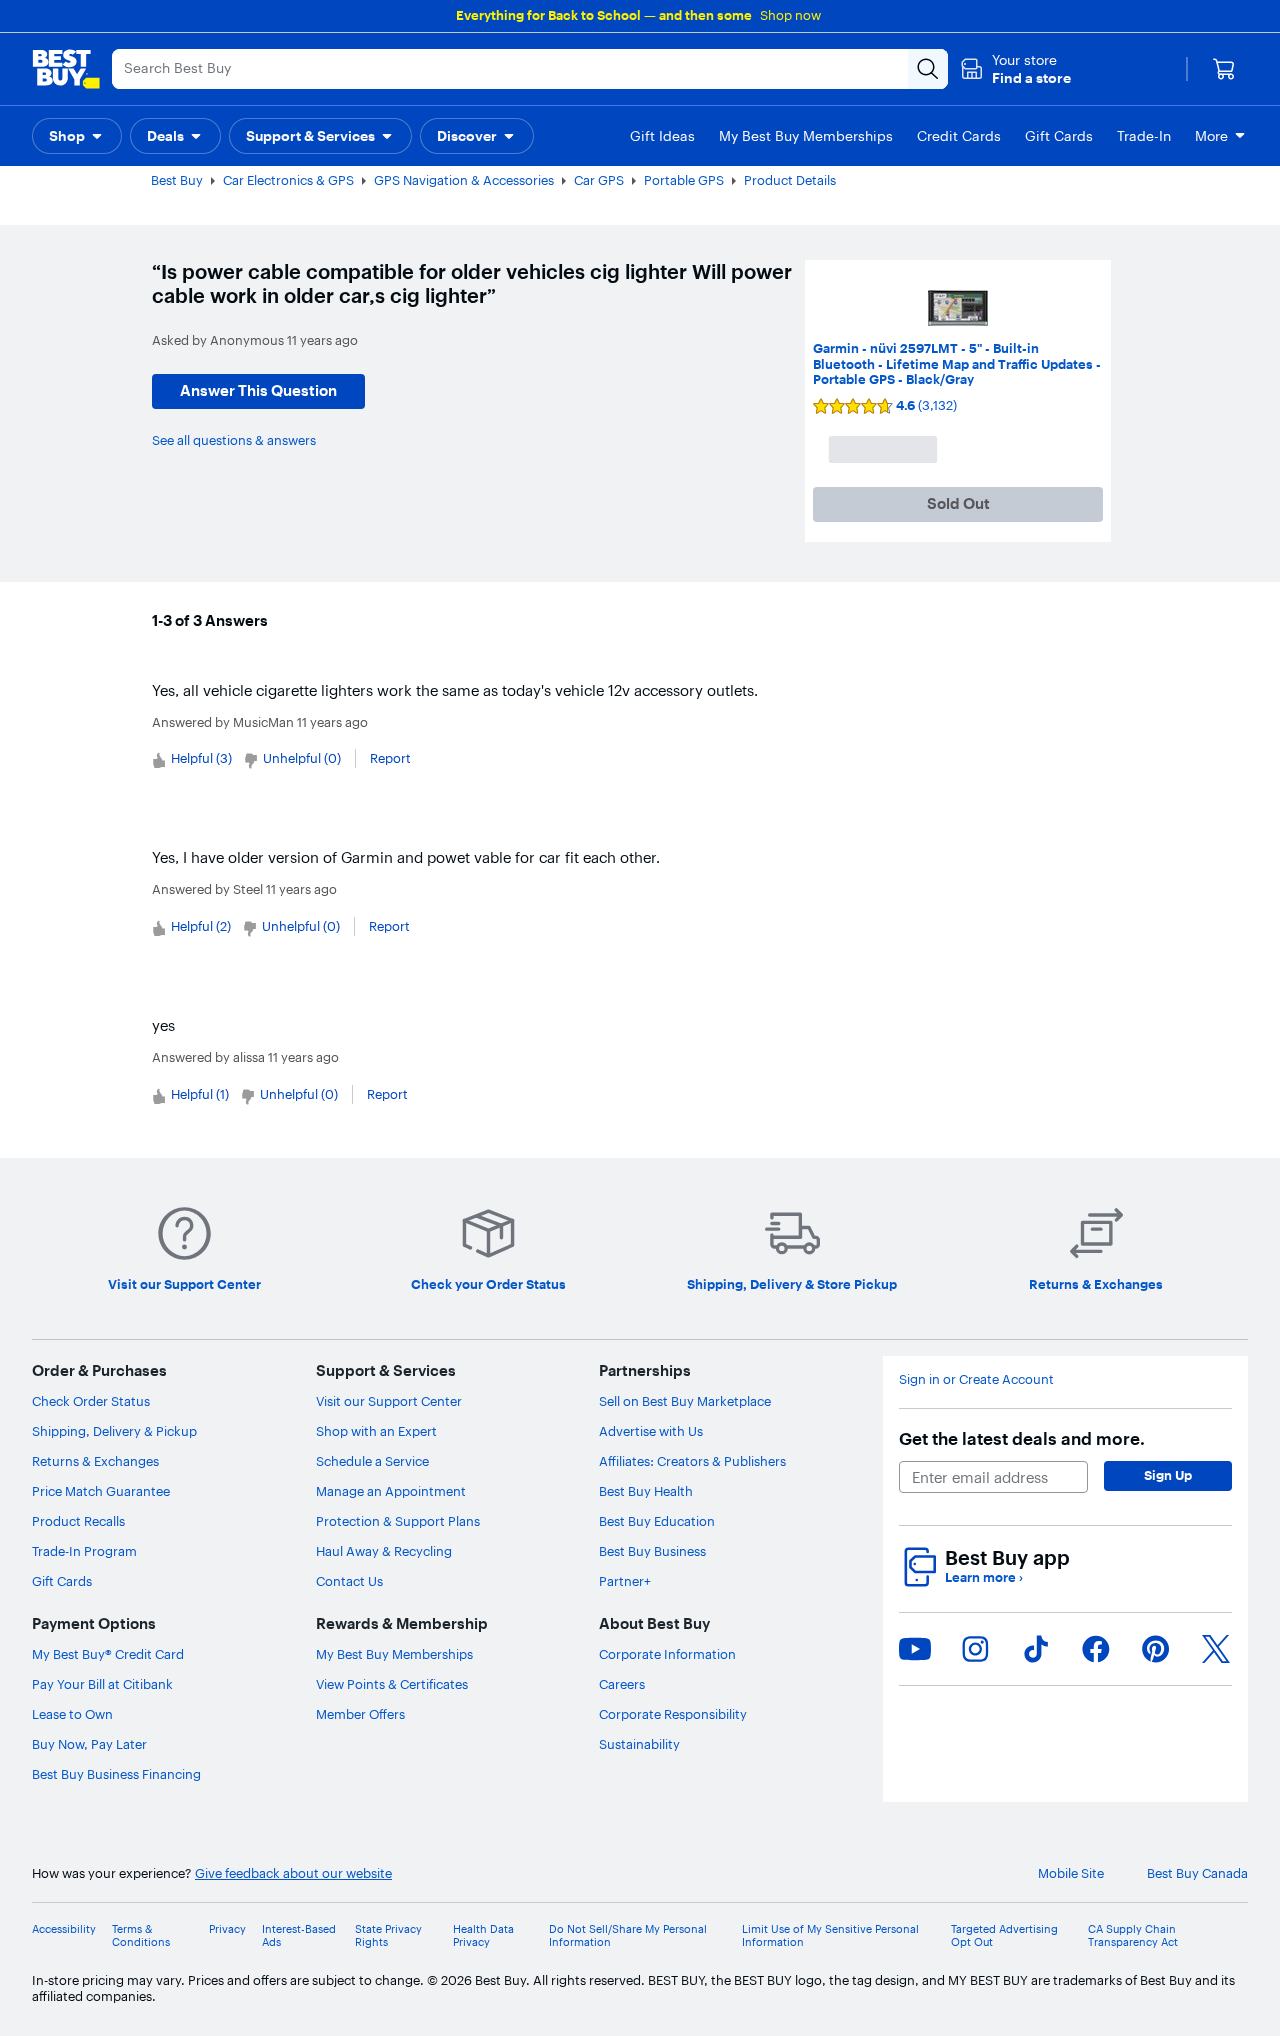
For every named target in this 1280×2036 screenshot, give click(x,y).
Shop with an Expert (376, 1431)
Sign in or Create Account (976, 1379)
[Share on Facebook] (1096, 1649)
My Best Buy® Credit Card (108, 1654)
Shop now (790, 15)
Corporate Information (667, 1654)
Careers (622, 1684)
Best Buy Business (652, 1551)
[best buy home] (66, 69)
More (1211, 136)
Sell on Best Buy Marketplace (685, 1401)
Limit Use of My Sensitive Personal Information (830, 1936)
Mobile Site (1071, 1873)
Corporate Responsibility (673, 1714)
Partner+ (625, 1581)
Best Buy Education (657, 1521)
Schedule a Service (372, 1461)
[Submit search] (928, 69)
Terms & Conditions (141, 1936)
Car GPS (599, 180)
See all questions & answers (234, 440)
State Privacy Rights (388, 1936)
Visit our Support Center (389, 1401)
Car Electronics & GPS (288, 180)
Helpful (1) (200, 1094)
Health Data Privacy (483, 1936)
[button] (1015, 69)
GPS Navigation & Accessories (464, 180)
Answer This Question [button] (258, 390)
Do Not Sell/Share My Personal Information (628, 1936)
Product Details (790, 180)
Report (390, 758)
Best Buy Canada (1197, 1873)
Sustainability (639, 1744)
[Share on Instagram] (975, 1649)
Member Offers (360, 1714)
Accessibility (64, 1929)
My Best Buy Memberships (394, 1654)
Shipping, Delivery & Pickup (114, 1431)
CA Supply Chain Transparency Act (1133, 1936)
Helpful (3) (201, 758)
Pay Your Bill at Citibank (102, 1684)
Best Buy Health (646, 1491)
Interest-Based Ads (299, 1936)
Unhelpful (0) (302, 758)
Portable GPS (684, 180)
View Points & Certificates (392, 1684)
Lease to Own (72, 1714)
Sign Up (1168, 1475)
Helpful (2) (201, 926)
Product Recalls (78, 1521)
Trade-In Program (84, 1551)
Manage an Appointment (391, 1491)
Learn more (984, 1577)
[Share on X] (1216, 1649)
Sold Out (958, 503)
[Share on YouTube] (915, 1649)
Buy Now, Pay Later (89, 1744)
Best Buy (177, 180)
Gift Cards (62, 1581)
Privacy (227, 1929)
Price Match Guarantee (101, 1491)
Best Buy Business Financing (116, 1774)
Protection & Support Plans (398, 1521)
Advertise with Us (651, 1431)
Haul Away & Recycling (384, 1551)
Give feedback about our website (293, 1873)
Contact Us (349, 1581)
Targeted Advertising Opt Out (1004, 1936)
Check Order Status (91, 1401)
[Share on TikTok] (1036, 1649)
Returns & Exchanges (95, 1461)
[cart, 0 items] (1224, 69)
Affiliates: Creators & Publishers (692, 1461)
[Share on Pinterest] (1156, 1649)
